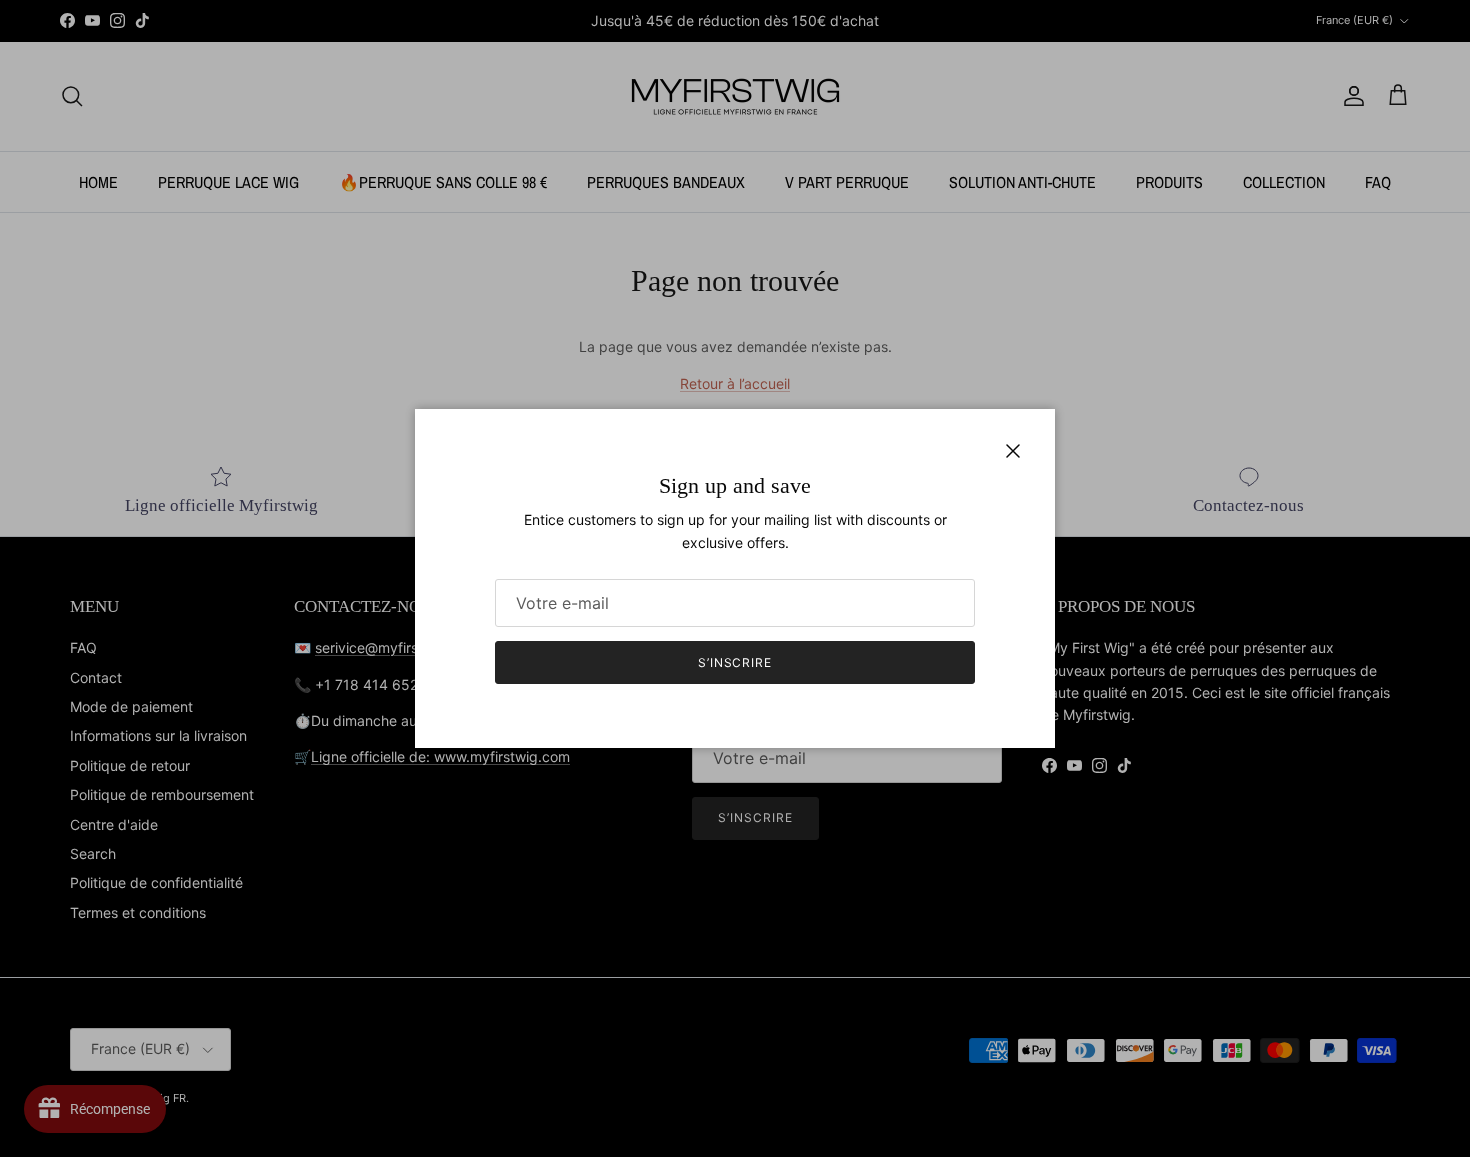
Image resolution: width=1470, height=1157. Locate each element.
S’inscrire (735, 662)
